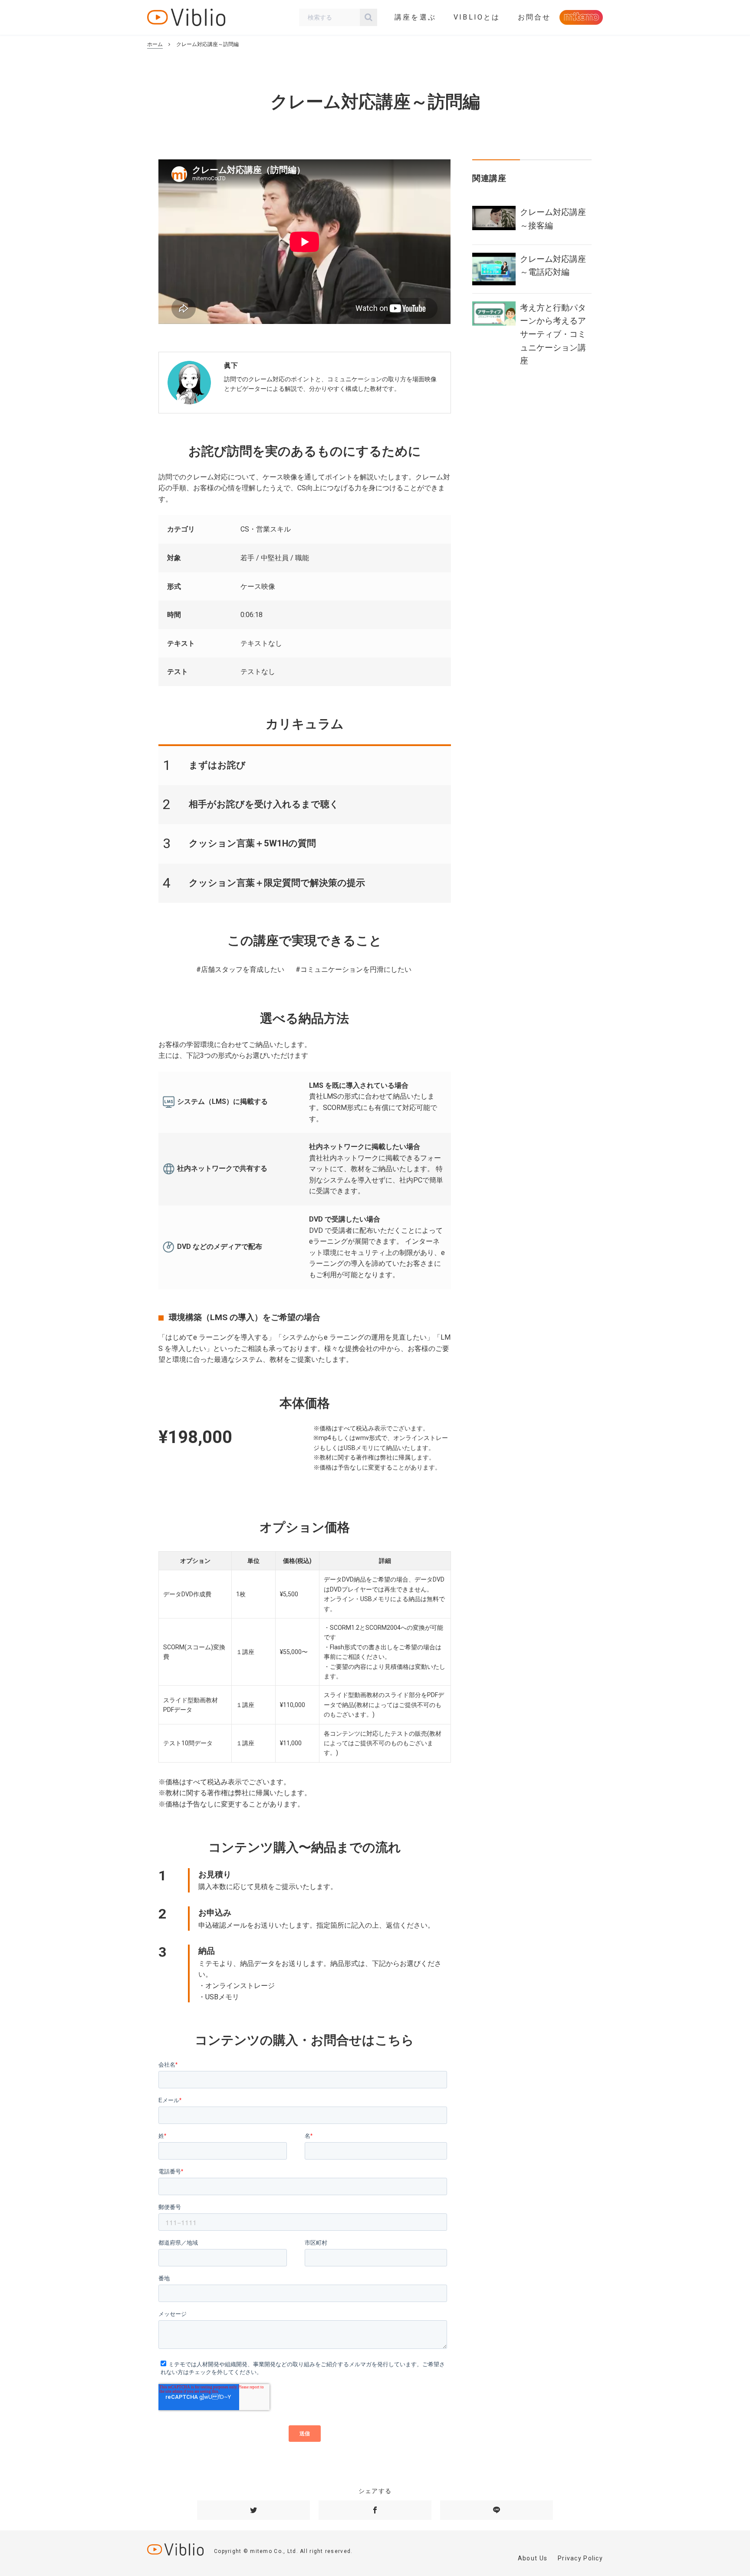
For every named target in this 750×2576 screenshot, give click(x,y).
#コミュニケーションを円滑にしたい (354, 969)
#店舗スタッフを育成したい (240, 969)
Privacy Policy (580, 2558)
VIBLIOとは (477, 17)
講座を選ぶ (415, 17)
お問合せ (535, 17)
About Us (533, 2558)
